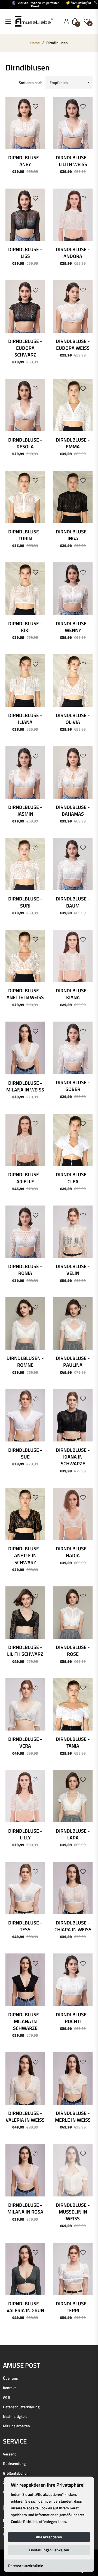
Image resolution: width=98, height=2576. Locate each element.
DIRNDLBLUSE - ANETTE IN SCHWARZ (25, 1555)
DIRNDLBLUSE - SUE (25, 1453)
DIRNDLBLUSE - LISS (25, 253)
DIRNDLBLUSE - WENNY (73, 627)
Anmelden (66, 21)
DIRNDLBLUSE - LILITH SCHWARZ (25, 1651)
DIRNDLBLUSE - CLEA (73, 1178)
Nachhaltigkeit (15, 2416)
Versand (10, 2454)
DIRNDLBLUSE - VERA (25, 1742)
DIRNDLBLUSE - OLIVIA (73, 719)
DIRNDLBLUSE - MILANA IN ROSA (25, 2208)
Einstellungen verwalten (49, 2550)
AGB (7, 2397)
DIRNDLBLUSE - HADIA (73, 1552)
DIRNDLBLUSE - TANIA (73, 1742)
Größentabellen (16, 2473)
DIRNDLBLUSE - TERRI (73, 2307)
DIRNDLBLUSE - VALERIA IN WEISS (25, 2117)
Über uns (10, 2378)
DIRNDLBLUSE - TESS (25, 1926)
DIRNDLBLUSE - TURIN (25, 535)
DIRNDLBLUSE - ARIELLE (25, 1178)
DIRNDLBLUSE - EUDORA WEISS (73, 345)
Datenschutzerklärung (21, 2407)
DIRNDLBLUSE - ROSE (73, 1651)
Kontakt (9, 2388)
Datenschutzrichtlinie (26, 2566)
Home (35, 43)
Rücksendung (14, 2463)
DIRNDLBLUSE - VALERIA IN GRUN (25, 2307)
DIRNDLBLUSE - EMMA (73, 443)
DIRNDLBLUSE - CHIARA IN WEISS (73, 1926)
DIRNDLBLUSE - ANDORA (73, 253)
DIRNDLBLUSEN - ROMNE (25, 1362)
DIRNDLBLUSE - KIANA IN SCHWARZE (73, 1457)
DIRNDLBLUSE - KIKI (25, 627)
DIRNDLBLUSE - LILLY (25, 1834)
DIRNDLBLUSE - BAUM (73, 902)
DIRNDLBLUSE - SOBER (73, 1086)
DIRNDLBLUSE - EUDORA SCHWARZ (25, 348)
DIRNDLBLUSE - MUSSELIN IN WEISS (73, 2212)
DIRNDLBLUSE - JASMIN (25, 811)
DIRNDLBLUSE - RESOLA (25, 443)
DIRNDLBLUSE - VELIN (73, 1270)
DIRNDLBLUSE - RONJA (25, 1270)
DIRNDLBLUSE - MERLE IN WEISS (73, 2117)
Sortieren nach (31, 82)
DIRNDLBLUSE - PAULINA (73, 1362)
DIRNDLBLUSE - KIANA (73, 994)
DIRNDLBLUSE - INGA (73, 535)
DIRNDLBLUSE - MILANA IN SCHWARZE (25, 2021)
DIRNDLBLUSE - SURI (25, 902)
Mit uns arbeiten (16, 2426)
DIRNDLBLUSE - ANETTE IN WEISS (25, 994)
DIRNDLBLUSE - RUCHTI (73, 2018)
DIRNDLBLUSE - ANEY (25, 161)
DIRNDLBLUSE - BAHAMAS (73, 811)
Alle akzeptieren (49, 2537)
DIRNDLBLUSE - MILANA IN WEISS (25, 1086)
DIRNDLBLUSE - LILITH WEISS (73, 161)
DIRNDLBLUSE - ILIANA (25, 719)
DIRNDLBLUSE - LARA (73, 1834)
